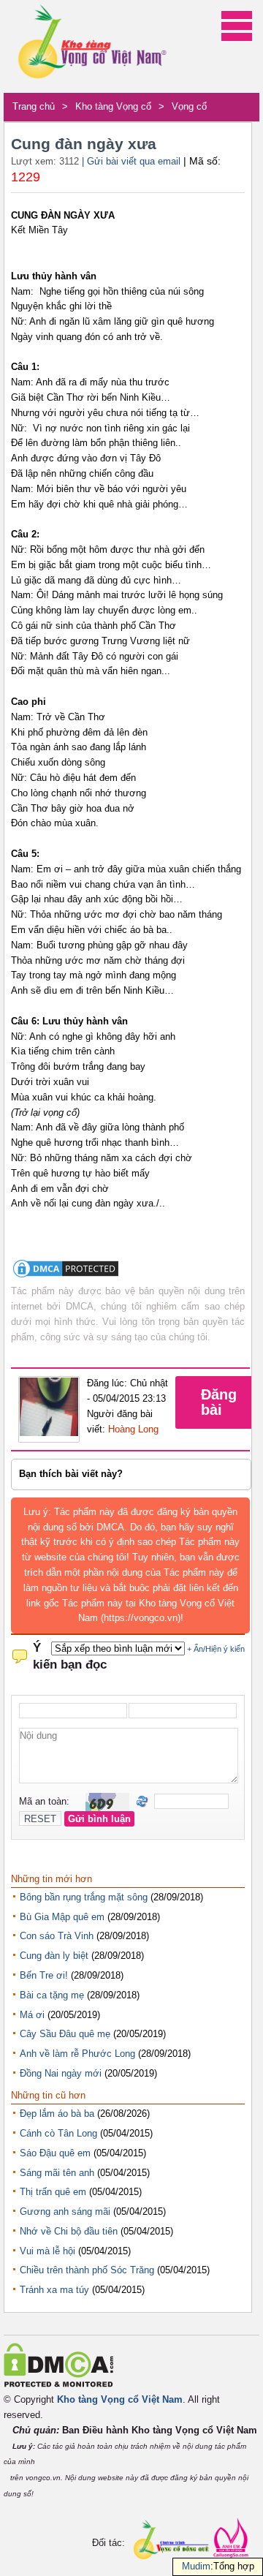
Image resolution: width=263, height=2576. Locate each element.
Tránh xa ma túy (54, 2290)
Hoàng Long (133, 1429)
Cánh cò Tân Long (58, 2133)
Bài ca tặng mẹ (52, 1995)
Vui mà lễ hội (47, 2251)
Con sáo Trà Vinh (57, 1936)
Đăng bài (219, 1402)
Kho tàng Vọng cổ (113, 106)
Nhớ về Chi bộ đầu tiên (69, 2231)
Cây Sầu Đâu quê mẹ (65, 2034)
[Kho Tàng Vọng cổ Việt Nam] (91, 46)
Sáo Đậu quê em (55, 2153)
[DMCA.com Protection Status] (66, 1276)
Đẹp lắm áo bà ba (57, 2114)
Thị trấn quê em (53, 2192)
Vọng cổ (189, 106)
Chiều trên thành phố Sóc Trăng (87, 2270)
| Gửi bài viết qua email (131, 161)
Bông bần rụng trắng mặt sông (84, 1897)
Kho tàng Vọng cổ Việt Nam (120, 2399)
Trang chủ (34, 106)
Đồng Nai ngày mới (61, 2073)
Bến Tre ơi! (44, 1975)
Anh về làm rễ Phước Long (77, 2054)
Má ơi (32, 2015)
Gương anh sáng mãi (65, 2211)
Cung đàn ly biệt (54, 1956)
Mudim (196, 2566)
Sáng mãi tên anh (57, 2173)
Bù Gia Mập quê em (62, 1917)
